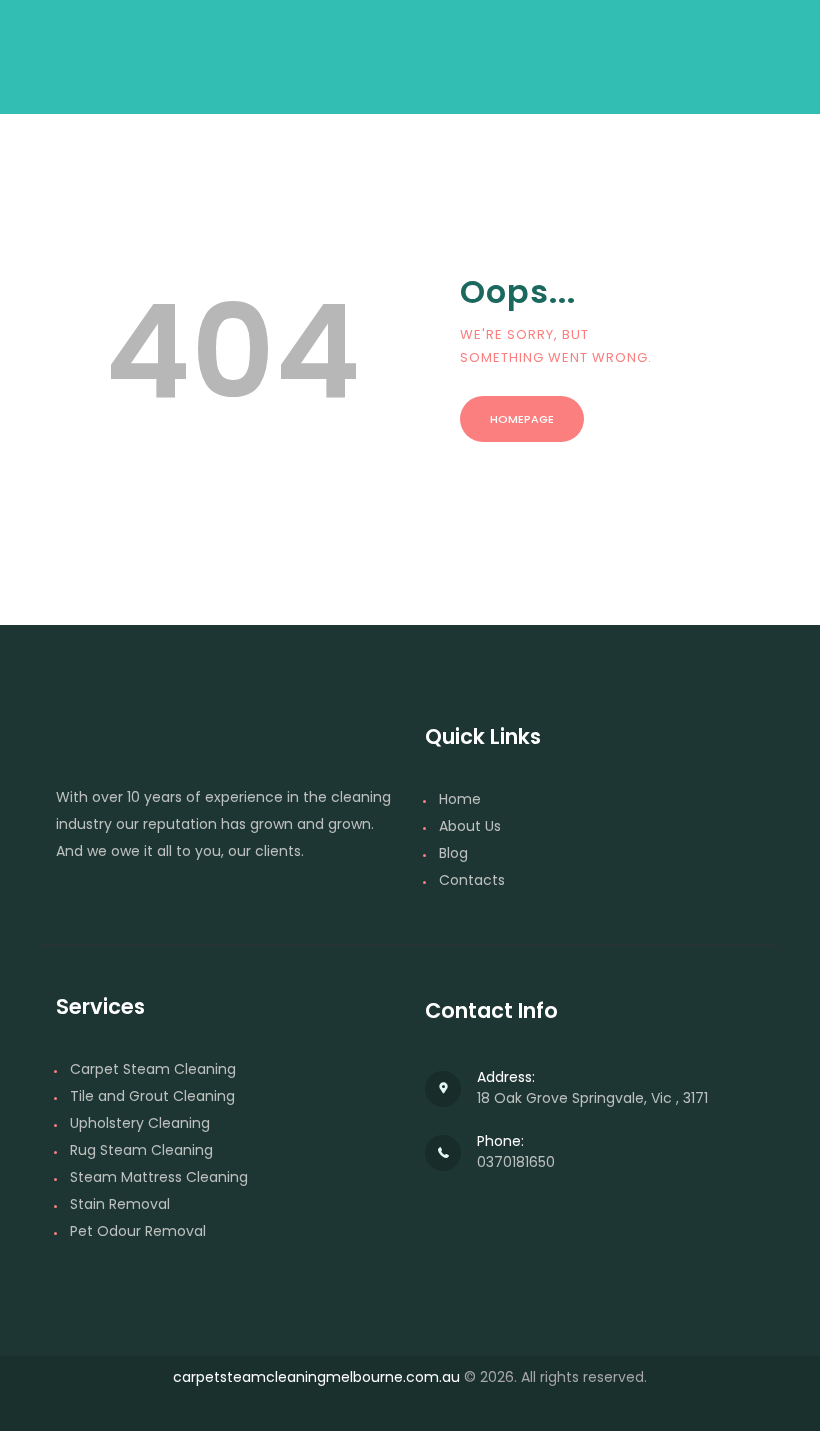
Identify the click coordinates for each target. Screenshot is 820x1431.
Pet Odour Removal (138, 1231)
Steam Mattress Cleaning (159, 1177)
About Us (470, 826)
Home (460, 799)
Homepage (522, 419)
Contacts (472, 880)
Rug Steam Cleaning (141, 1150)
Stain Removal (120, 1204)
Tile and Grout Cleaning (152, 1096)
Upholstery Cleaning (140, 1123)
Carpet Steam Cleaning (153, 1069)
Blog (453, 853)
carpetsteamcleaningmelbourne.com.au (316, 1377)
